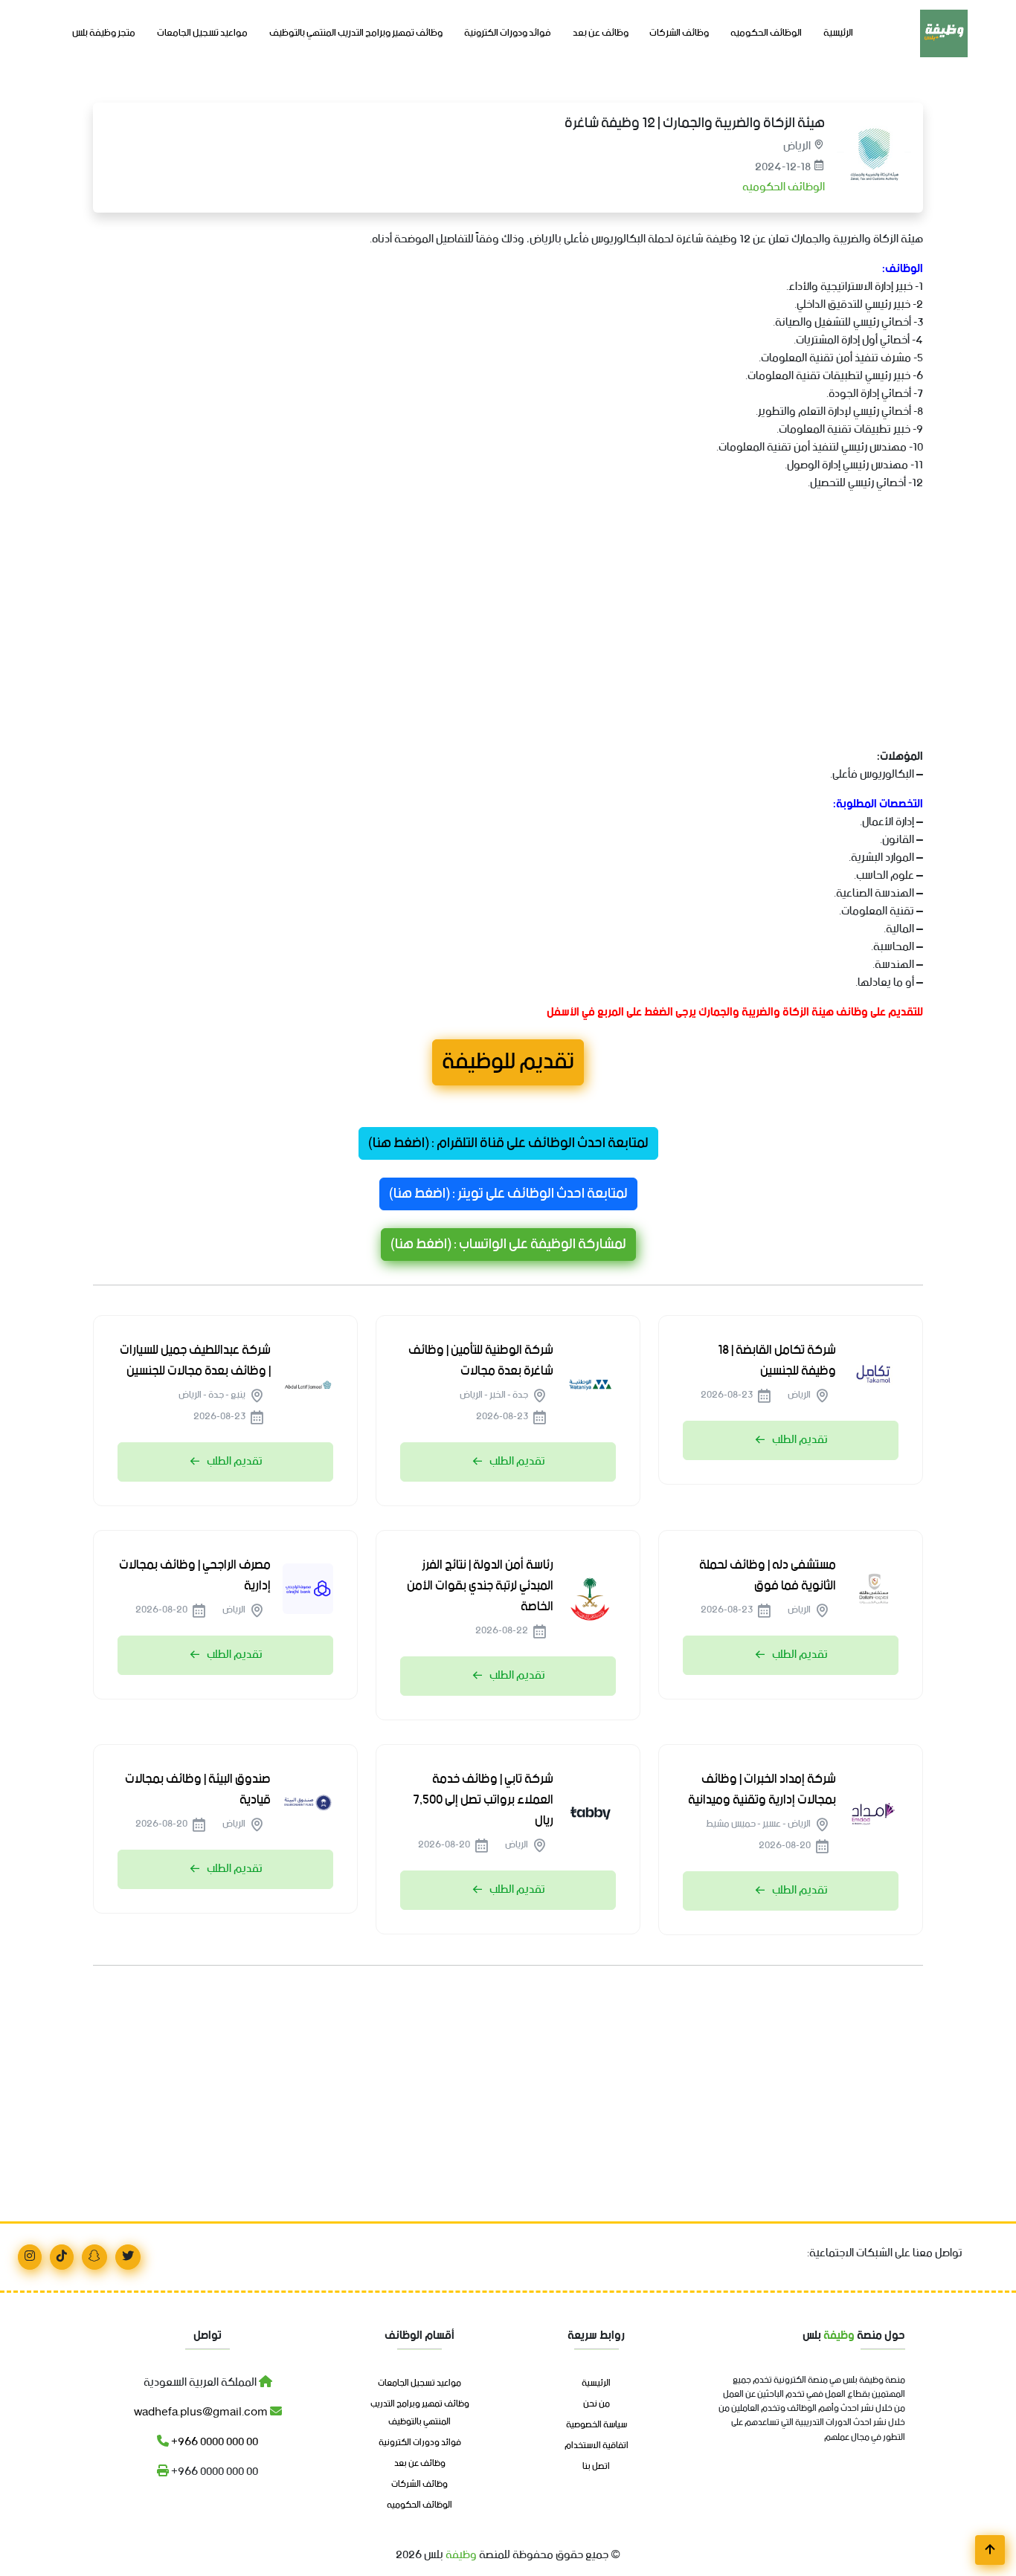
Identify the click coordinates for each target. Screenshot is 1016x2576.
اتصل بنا (596, 2467)
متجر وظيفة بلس (104, 33)
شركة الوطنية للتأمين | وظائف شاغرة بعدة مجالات (481, 1360)
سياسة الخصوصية (597, 2425)
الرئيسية (838, 33)
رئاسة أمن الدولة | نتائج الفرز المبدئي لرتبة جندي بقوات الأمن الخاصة (480, 1586)
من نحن (597, 2404)
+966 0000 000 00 (213, 2442)
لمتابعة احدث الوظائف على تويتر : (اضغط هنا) (508, 1194)
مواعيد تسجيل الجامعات (202, 33)
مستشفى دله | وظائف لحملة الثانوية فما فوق (768, 1575)
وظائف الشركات (679, 33)
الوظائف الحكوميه (766, 33)
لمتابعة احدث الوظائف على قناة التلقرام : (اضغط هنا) (508, 1143)
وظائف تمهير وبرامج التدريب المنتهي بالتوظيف (356, 33)
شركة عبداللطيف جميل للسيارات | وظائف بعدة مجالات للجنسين (195, 1360)
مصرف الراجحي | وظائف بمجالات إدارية (195, 1575)
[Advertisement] (508, 638)
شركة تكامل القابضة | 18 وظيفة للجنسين (777, 1360)
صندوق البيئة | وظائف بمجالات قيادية (198, 1789)
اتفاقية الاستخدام (597, 2446)
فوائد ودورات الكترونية (508, 33)
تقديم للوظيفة (508, 1062)
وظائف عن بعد (601, 33)
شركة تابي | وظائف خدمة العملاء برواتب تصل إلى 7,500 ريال (483, 1800)
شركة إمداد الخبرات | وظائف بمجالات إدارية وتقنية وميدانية (762, 1789)
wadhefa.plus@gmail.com (202, 2412)
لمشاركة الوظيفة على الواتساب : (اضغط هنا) (508, 1245)
